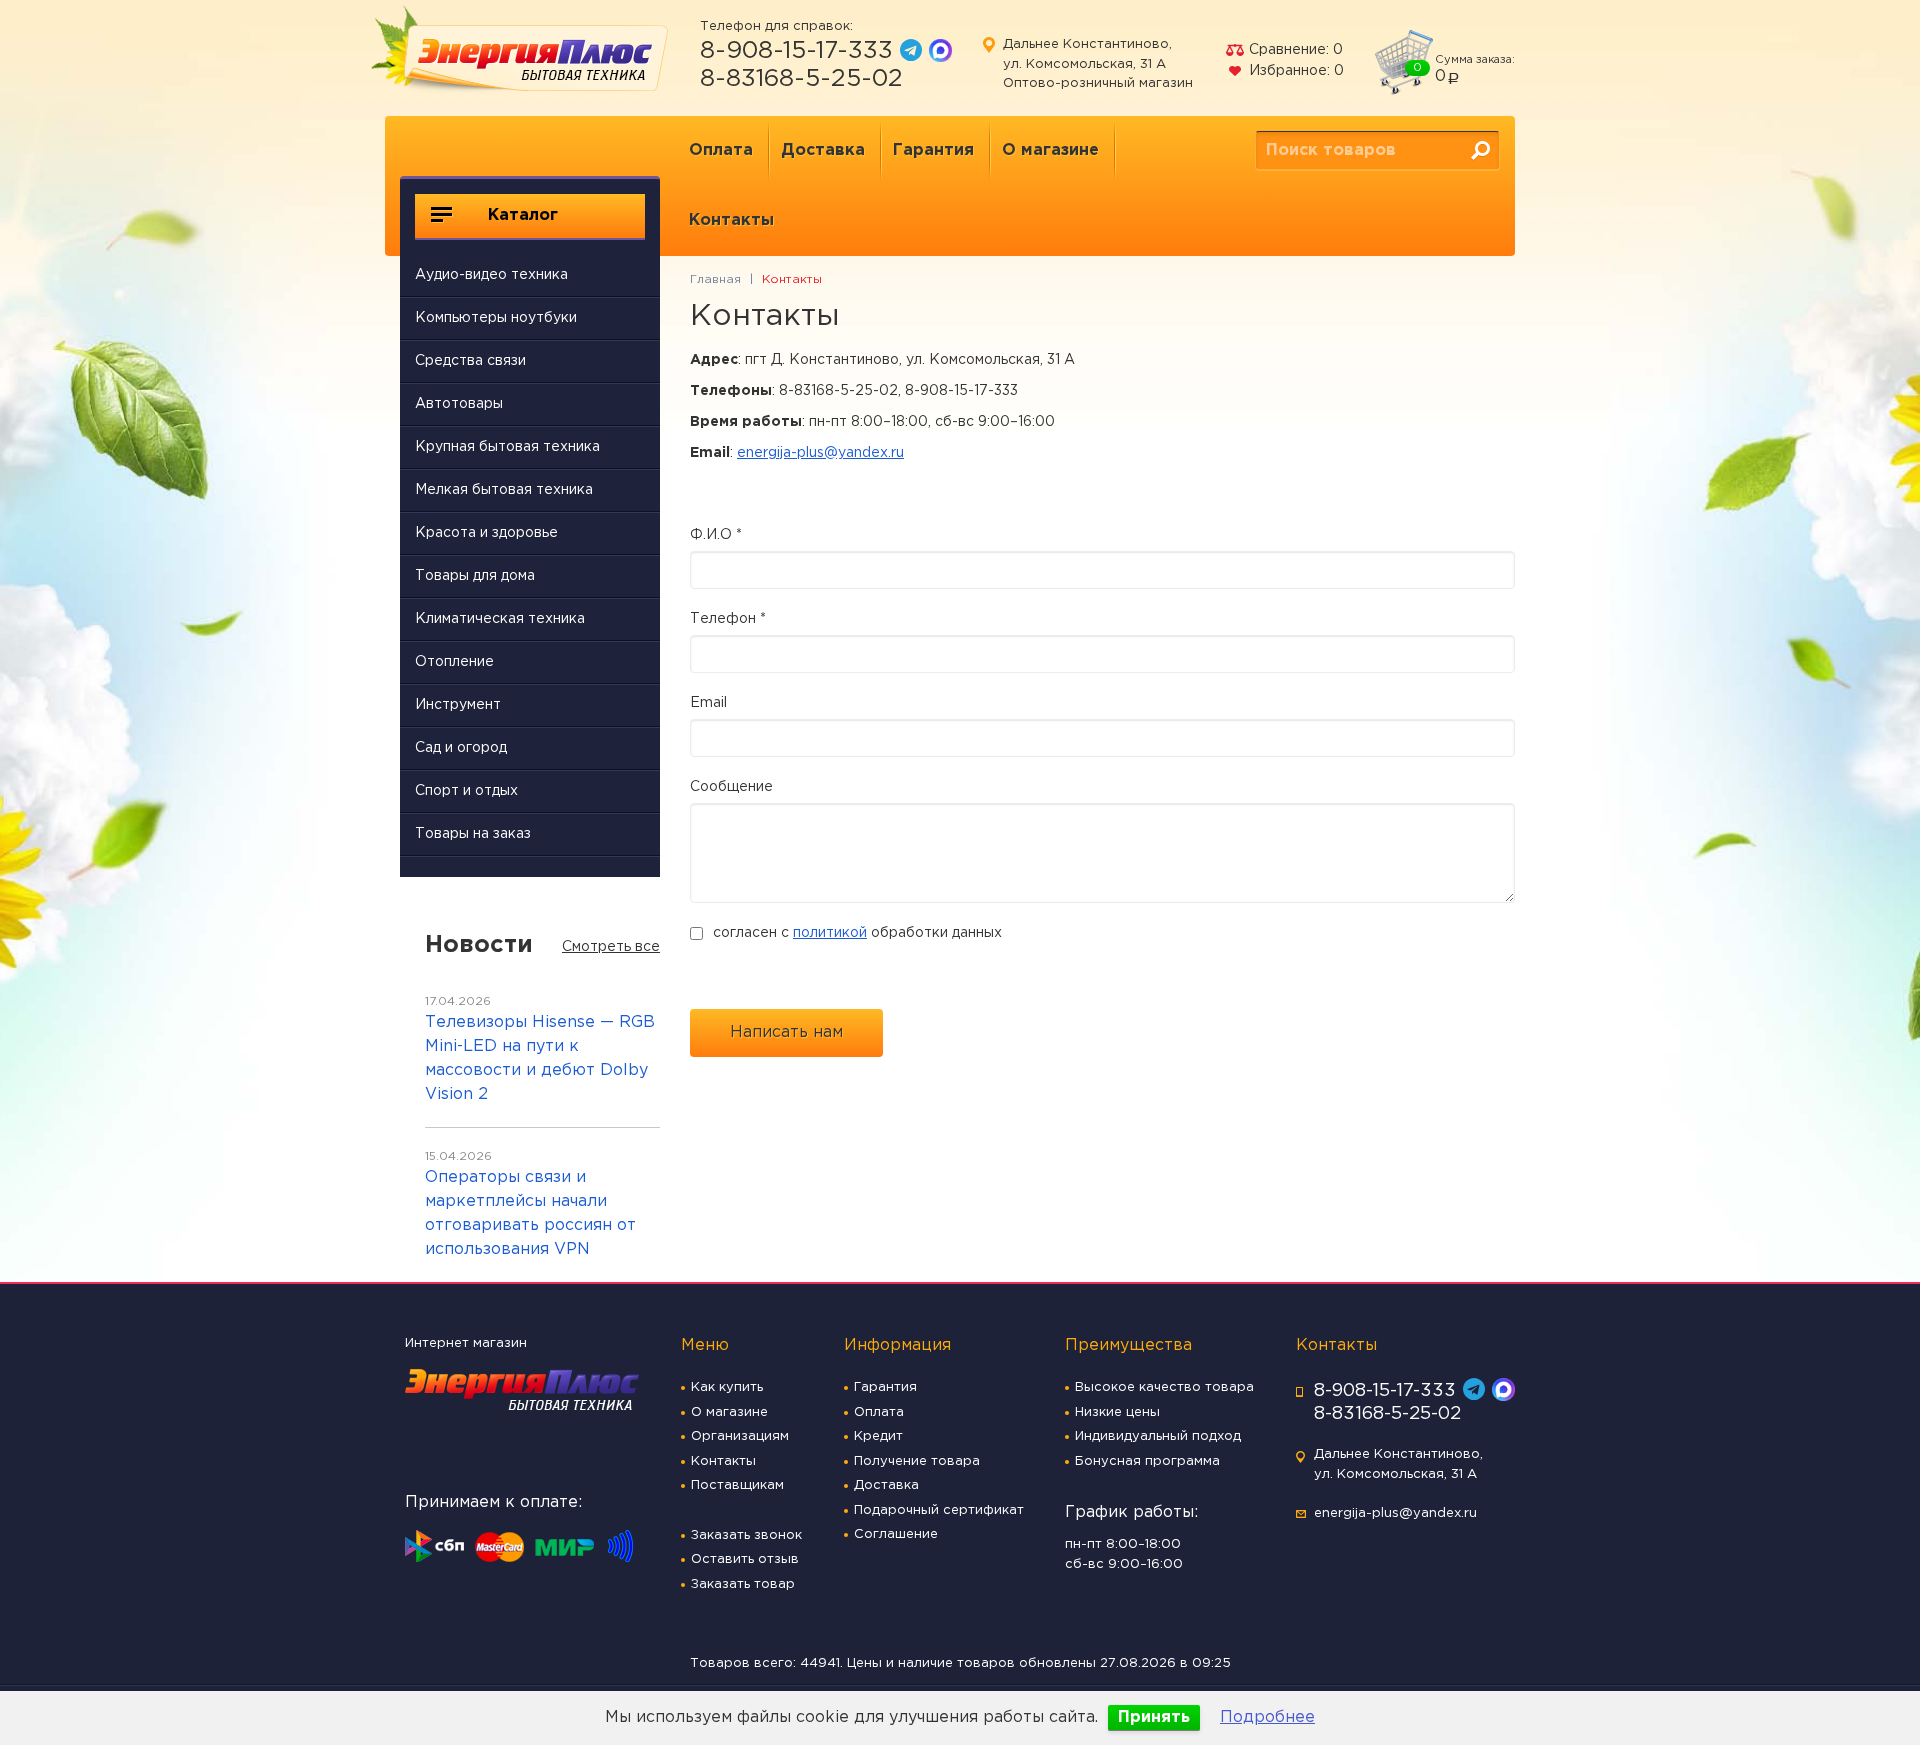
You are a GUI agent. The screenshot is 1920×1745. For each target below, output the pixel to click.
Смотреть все (611, 947)
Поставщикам (737, 1485)
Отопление (454, 662)
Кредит (878, 1436)
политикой (830, 933)
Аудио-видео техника (491, 275)
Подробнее (1267, 1717)
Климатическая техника (500, 619)
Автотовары (459, 404)
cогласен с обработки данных (857, 933)
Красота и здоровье (486, 533)
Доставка (823, 150)
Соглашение (896, 1534)
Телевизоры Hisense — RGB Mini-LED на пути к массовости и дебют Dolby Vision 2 (540, 1058)
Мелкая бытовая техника (504, 490)
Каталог (520, 215)
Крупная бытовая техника (507, 447)
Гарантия (933, 150)
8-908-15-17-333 (796, 51)
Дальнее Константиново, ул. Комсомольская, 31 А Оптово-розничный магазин (1098, 64)
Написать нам (786, 1032)
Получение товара (917, 1461)
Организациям (740, 1436)
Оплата (721, 150)
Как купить (727, 1387)
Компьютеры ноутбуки (496, 318)
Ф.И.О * (716, 535)
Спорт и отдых (466, 791)
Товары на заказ (473, 834)
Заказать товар (743, 1584)
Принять (1154, 1717)
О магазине (1050, 150)
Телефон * (728, 619)
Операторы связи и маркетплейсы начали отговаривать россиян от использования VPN (530, 1213)
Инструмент (458, 705)
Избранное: (1294, 71)
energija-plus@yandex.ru (820, 453)
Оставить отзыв (745, 1559)
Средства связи (470, 361)
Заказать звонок (746, 1535)
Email (708, 703)
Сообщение (731, 787)
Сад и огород (461, 748)
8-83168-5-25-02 (801, 79)
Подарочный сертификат (939, 1510)
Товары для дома (475, 576)
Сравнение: (1294, 50)
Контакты (731, 220)
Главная (715, 279)
